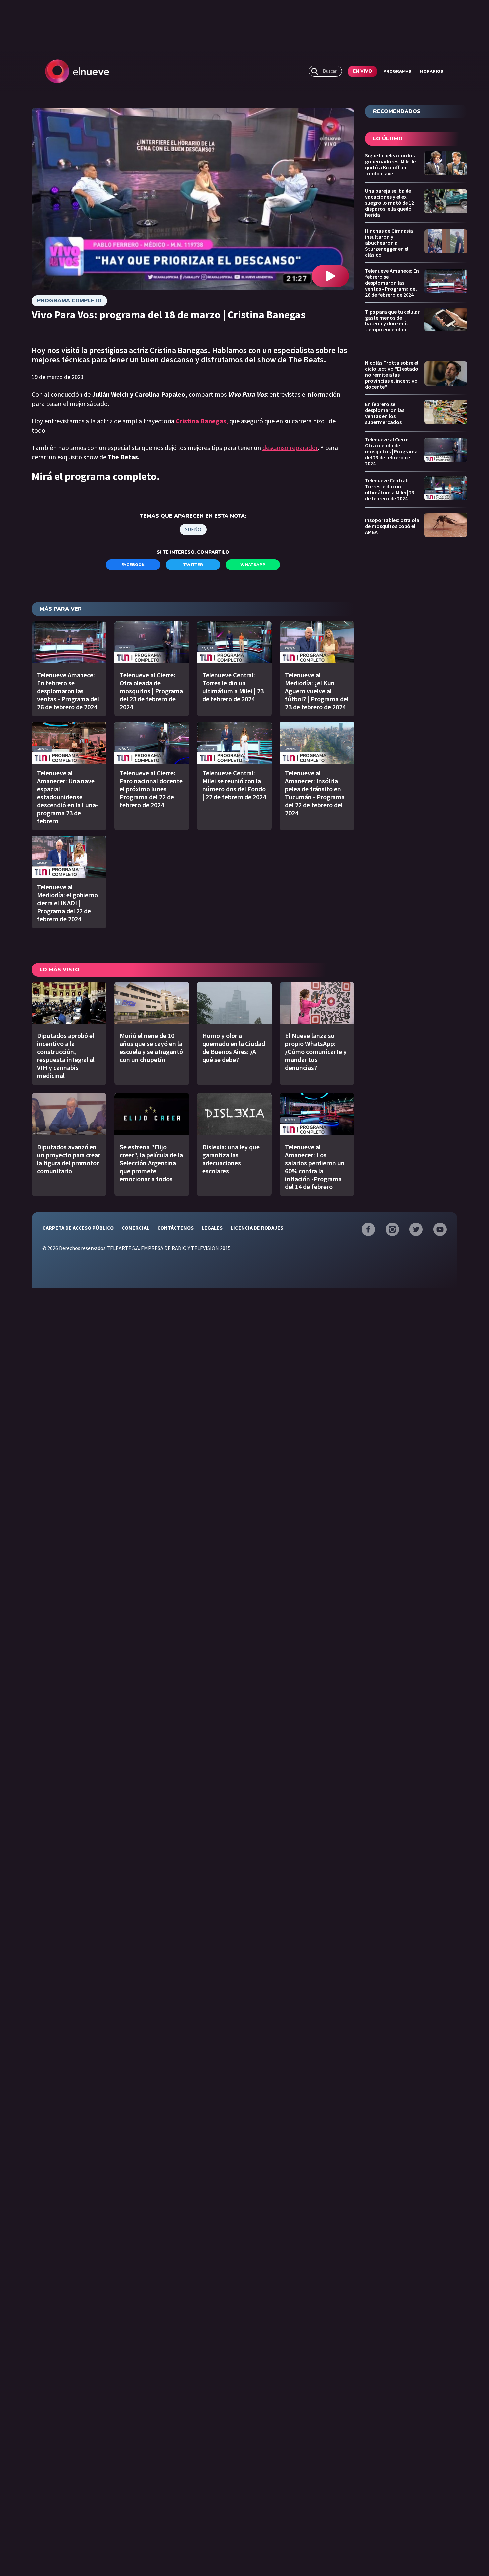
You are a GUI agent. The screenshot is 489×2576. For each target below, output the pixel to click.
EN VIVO (362, 71)
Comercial (136, 1228)
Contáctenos (175, 1228)
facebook (133, 565)
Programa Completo (69, 301)
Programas (397, 71)
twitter (193, 565)
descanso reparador (290, 447)
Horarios (432, 71)
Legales (212, 1228)
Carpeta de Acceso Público (78, 1228)
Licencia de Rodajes (257, 1228)
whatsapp (253, 565)
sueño (193, 529)
